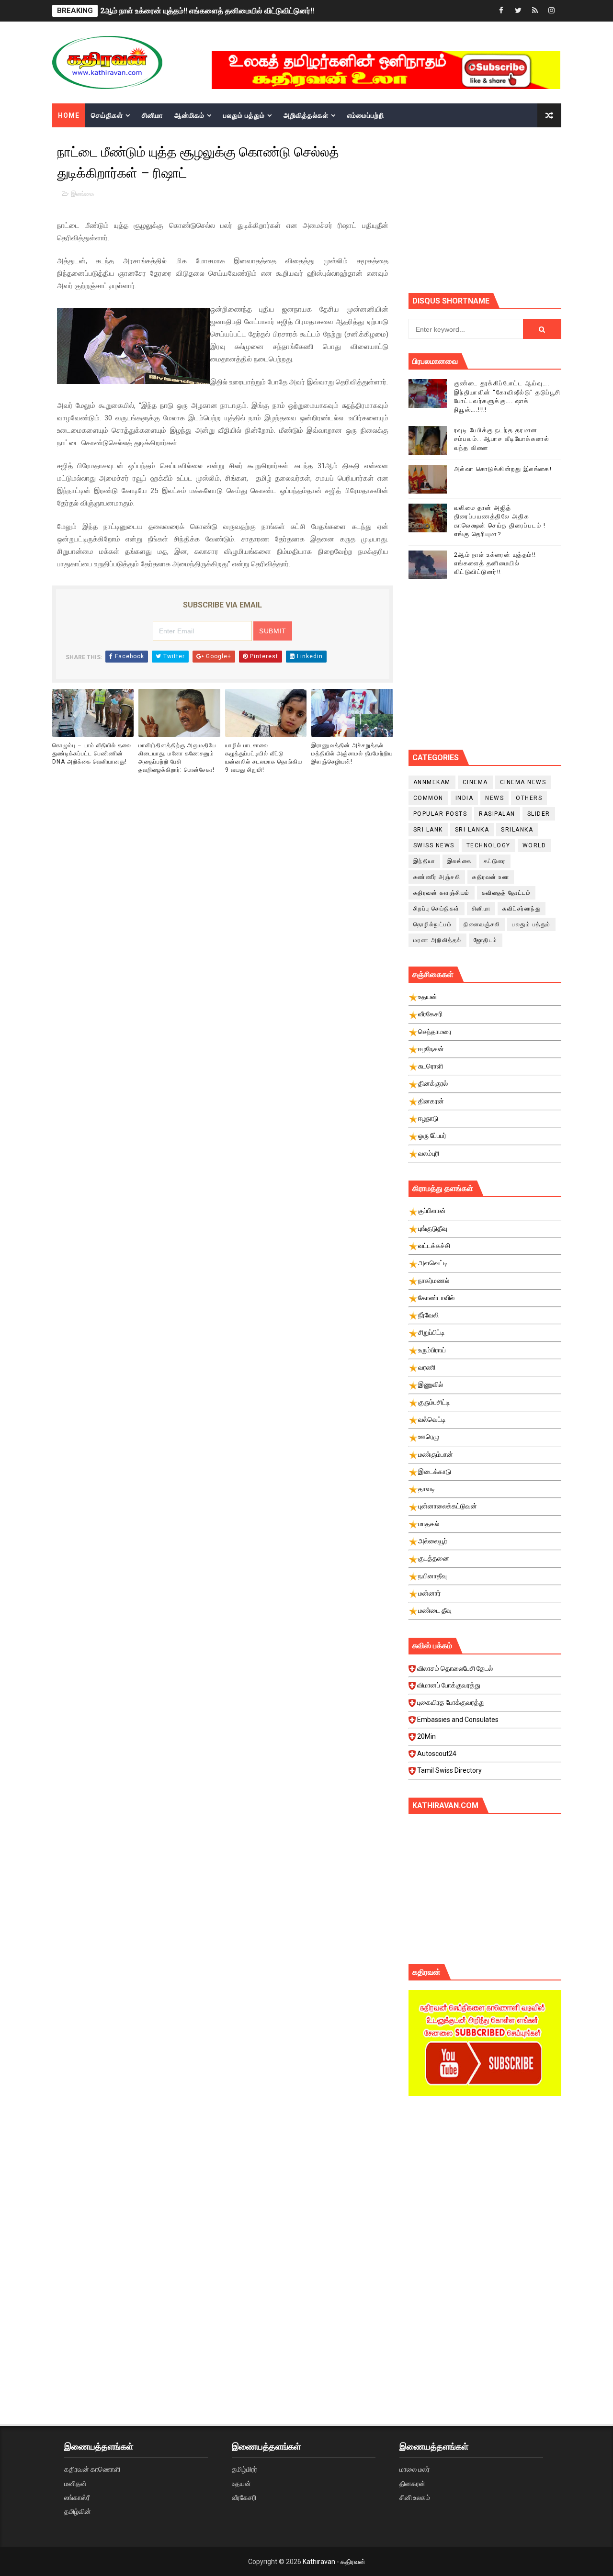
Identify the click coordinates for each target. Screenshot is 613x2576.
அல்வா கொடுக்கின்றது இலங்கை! (503, 469)
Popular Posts (440, 814)
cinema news (523, 782)
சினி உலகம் (415, 2497)
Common (428, 798)
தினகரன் (412, 2484)
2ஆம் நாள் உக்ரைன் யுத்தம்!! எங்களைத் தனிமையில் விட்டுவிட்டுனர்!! (207, 11)
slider (539, 814)
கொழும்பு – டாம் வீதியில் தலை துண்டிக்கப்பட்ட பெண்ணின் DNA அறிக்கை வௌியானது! (92, 754)
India (465, 798)
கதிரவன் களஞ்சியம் (442, 893)
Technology (488, 845)
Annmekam (432, 782)
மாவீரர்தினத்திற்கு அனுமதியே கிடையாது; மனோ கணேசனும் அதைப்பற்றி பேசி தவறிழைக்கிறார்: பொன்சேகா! (177, 757)
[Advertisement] (511, 209)
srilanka (517, 830)
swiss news (434, 845)
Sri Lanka (472, 830)
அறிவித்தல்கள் (306, 115)
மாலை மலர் (414, 2469)
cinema (475, 782)
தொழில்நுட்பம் (433, 924)
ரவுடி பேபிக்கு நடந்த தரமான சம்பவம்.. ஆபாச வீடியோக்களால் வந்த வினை (502, 439)
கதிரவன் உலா (491, 877)
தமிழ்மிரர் (244, 2469)
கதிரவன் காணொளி (92, 2469)
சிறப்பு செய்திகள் (437, 909)
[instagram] (552, 11)
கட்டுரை (495, 861)
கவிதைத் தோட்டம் (506, 893)
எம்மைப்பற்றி (366, 115)
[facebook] (501, 11)
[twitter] (518, 11)
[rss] (535, 11)
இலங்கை (83, 194)
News (494, 798)
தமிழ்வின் (78, 2511)
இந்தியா (424, 861)
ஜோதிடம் (486, 940)
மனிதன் (75, 2484)
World (534, 845)
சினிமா (152, 115)
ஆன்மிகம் (189, 115)
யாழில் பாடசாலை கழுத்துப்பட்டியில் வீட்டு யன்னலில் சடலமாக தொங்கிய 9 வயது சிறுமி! (264, 757)
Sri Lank (428, 830)
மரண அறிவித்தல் (437, 940)
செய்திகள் (107, 115)
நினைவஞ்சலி (482, 924)
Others (529, 798)
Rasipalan (497, 814)
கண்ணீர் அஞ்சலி (437, 877)
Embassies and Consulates (458, 1720)
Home (69, 115)
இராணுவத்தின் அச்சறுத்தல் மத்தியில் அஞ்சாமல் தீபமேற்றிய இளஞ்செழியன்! (352, 754)
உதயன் (241, 2484)
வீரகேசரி (244, 2497)
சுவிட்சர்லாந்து (522, 909)
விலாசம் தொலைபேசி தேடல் (455, 1668)
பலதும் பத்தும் (244, 115)
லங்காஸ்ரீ (77, 2497)
